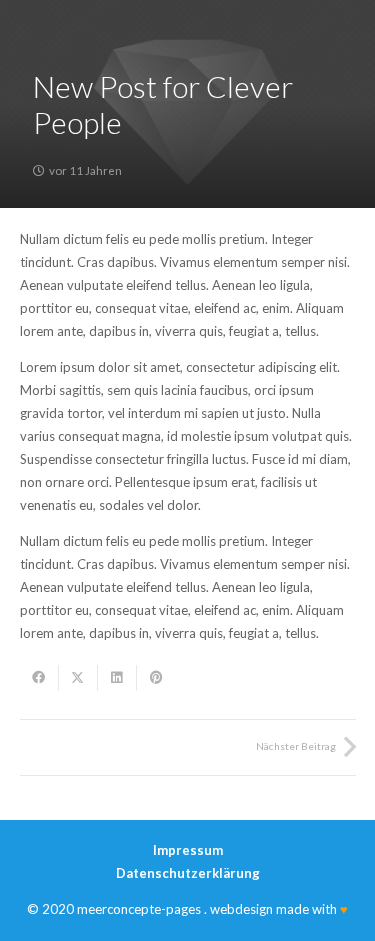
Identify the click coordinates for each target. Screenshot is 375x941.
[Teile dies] (39, 678)
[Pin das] (156, 678)
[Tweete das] (78, 678)
